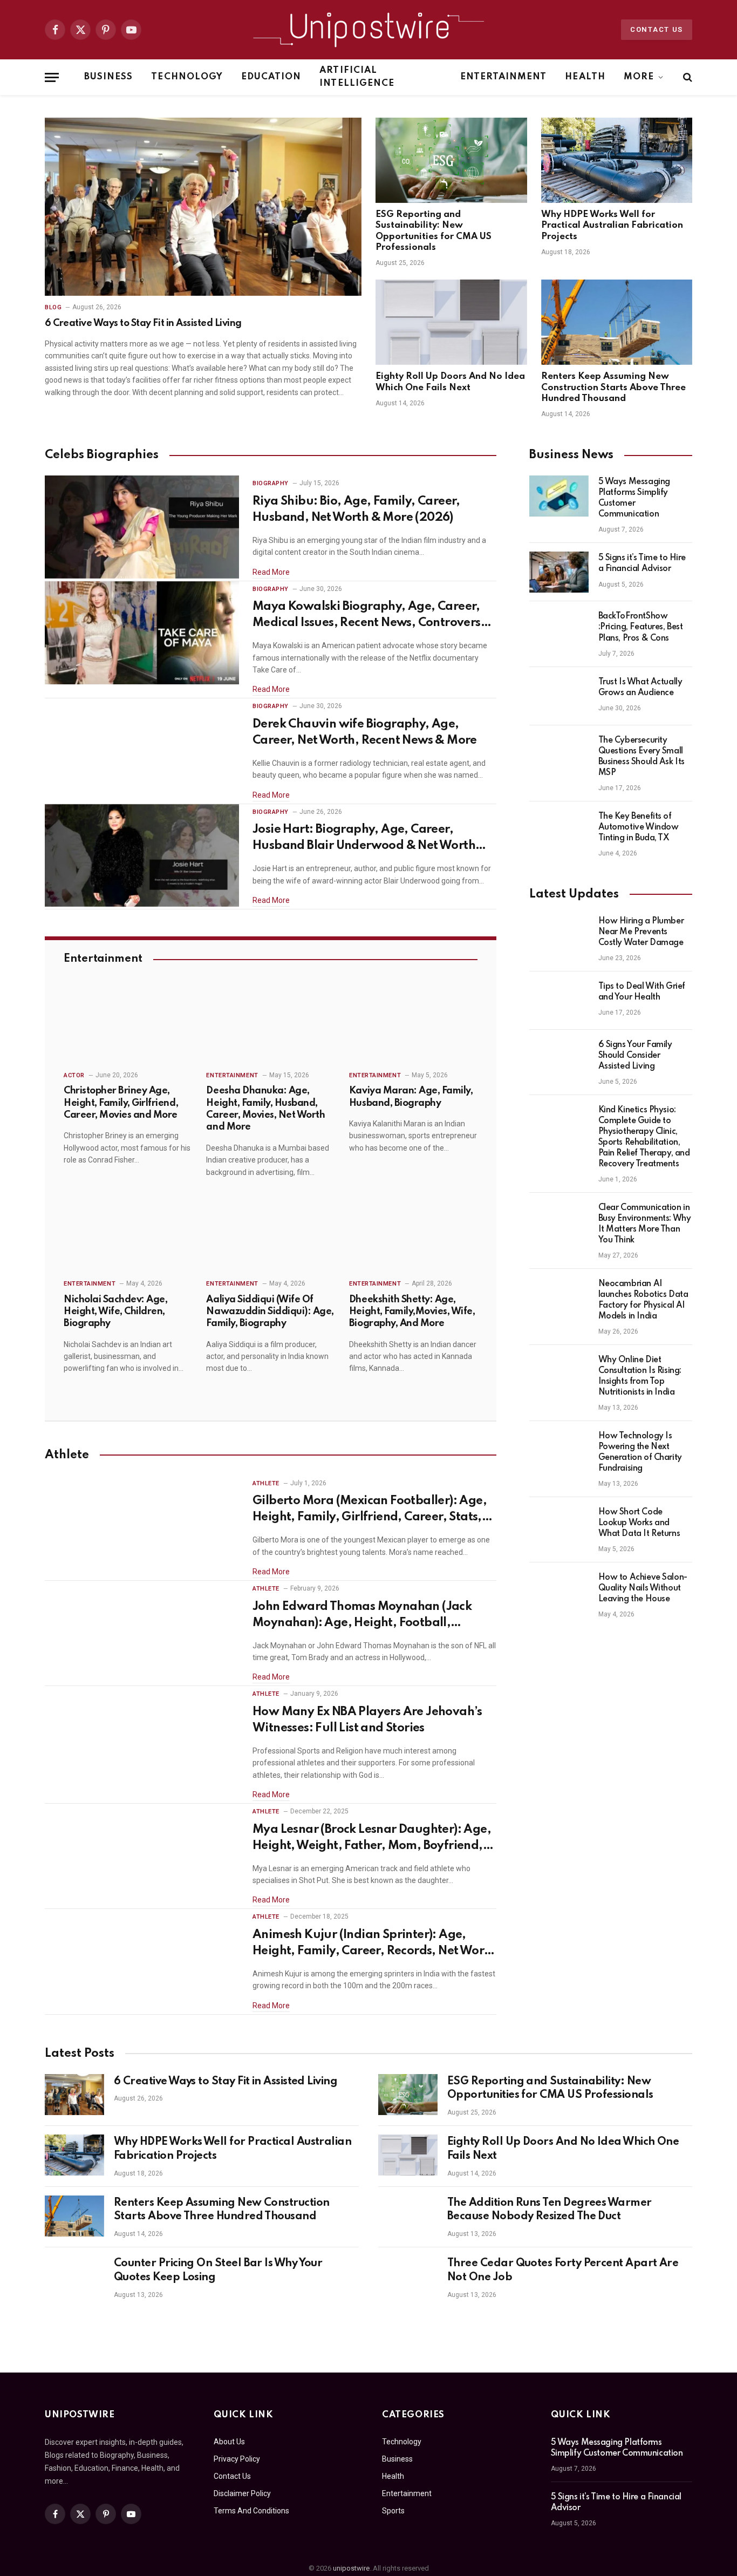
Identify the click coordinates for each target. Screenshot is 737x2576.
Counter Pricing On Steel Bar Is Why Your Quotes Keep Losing (218, 2271)
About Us (229, 2442)
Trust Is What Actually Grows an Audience (640, 688)
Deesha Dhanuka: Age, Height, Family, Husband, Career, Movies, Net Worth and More (265, 1109)
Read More (271, 572)
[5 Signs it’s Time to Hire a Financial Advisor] (559, 572)
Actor (74, 1075)
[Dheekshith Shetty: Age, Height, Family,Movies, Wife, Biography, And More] (413, 1234)
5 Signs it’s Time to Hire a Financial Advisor (642, 563)
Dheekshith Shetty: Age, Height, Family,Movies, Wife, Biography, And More (412, 1312)
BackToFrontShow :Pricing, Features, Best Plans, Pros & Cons (641, 627)
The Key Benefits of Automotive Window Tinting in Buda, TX (639, 827)
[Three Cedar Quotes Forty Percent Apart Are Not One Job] (408, 2276)
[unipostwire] (368, 30)
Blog (53, 307)
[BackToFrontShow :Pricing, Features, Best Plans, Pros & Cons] (559, 630)
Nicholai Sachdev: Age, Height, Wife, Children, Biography (115, 1312)
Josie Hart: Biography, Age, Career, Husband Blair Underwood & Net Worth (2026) (364, 839)
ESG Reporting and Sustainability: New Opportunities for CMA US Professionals (434, 231)
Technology (187, 77)
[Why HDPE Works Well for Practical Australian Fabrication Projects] (617, 160)
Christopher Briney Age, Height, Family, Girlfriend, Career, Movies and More (121, 1103)
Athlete (266, 1483)
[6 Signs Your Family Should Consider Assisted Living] (559, 1059)
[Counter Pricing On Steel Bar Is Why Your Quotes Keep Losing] (74, 2276)
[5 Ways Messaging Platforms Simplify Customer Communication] (559, 496)
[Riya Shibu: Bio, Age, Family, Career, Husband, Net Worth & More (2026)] (142, 527)
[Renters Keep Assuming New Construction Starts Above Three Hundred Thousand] (617, 322)
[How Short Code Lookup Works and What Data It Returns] (559, 1526)
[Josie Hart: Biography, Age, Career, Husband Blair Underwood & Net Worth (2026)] (142, 856)
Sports (393, 2511)
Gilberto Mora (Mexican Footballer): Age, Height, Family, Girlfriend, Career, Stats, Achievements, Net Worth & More (370, 1510)
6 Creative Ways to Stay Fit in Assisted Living (143, 323)
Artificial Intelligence (357, 77)
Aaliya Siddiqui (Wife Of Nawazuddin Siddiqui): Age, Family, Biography (270, 1312)
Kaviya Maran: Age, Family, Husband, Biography (411, 1097)
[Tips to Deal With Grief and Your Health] (559, 1001)
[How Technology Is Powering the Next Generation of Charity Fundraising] (559, 1450)
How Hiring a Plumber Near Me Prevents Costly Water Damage (641, 932)
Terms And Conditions (251, 2511)
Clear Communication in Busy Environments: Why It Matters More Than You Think (645, 1224)
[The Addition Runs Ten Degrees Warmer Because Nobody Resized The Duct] (408, 2216)
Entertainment (504, 77)
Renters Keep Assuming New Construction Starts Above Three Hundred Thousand (613, 388)
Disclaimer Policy (242, 2493)
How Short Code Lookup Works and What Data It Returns (639, 1523)
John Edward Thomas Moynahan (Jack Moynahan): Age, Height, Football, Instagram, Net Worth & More (362, 1616)
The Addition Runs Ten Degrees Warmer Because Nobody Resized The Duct (550, 2210)
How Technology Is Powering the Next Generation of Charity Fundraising (640, 1452)
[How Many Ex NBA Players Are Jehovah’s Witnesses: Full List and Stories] (142, 1738)
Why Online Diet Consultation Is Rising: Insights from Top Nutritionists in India (640, 1376)
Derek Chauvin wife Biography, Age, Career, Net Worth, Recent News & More (365, 732)
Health (585, 77)
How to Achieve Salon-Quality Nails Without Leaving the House (643, 1588)
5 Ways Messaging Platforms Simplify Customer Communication (634, 498)
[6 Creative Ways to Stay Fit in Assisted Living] (203, 207)
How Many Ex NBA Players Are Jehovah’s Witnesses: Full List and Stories (367, 1720)
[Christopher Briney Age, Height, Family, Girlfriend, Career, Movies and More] (128, 1025)
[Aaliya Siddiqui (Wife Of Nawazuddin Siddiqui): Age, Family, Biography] (270, 1234)
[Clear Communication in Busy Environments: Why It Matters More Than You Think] (559, 1222)
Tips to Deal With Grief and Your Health (642, 992)
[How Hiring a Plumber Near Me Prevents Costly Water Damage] (559, 935)
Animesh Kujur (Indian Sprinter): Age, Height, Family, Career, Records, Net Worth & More (374, 1944)
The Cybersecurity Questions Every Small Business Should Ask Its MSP (642, 757)
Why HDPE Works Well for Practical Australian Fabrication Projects (612, 226)
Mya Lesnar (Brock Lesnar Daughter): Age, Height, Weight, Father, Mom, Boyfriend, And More (372, 1839)
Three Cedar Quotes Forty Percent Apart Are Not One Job (563, 2271)
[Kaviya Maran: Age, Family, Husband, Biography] (413, 1025)
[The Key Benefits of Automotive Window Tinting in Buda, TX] (559, 831)
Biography (271, 483)
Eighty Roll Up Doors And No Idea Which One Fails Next (450, 382)
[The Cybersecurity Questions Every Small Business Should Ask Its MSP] (559, 755)
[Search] (687, 77)
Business (108, 77)
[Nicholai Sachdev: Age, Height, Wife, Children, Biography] (128, 1234)
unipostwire (351, 2568)
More (639, 77)
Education (271, 77)
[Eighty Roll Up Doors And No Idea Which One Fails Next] (451, 322)
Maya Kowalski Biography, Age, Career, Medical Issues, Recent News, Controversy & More (370, 616)
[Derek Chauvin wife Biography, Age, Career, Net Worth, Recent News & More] (142, 750)
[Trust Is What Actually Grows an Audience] (559, 696)
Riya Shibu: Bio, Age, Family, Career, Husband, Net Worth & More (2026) (356, 509)
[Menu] (52, 77)
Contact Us (657, 29)
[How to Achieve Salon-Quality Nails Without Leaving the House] (559, 1592)
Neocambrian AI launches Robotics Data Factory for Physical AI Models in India (643, 1300)
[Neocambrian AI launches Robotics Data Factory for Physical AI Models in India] (559, 1298)
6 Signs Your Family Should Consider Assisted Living (635, 1056)
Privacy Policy (237, 2459)
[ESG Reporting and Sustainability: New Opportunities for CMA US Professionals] (451, 160)
